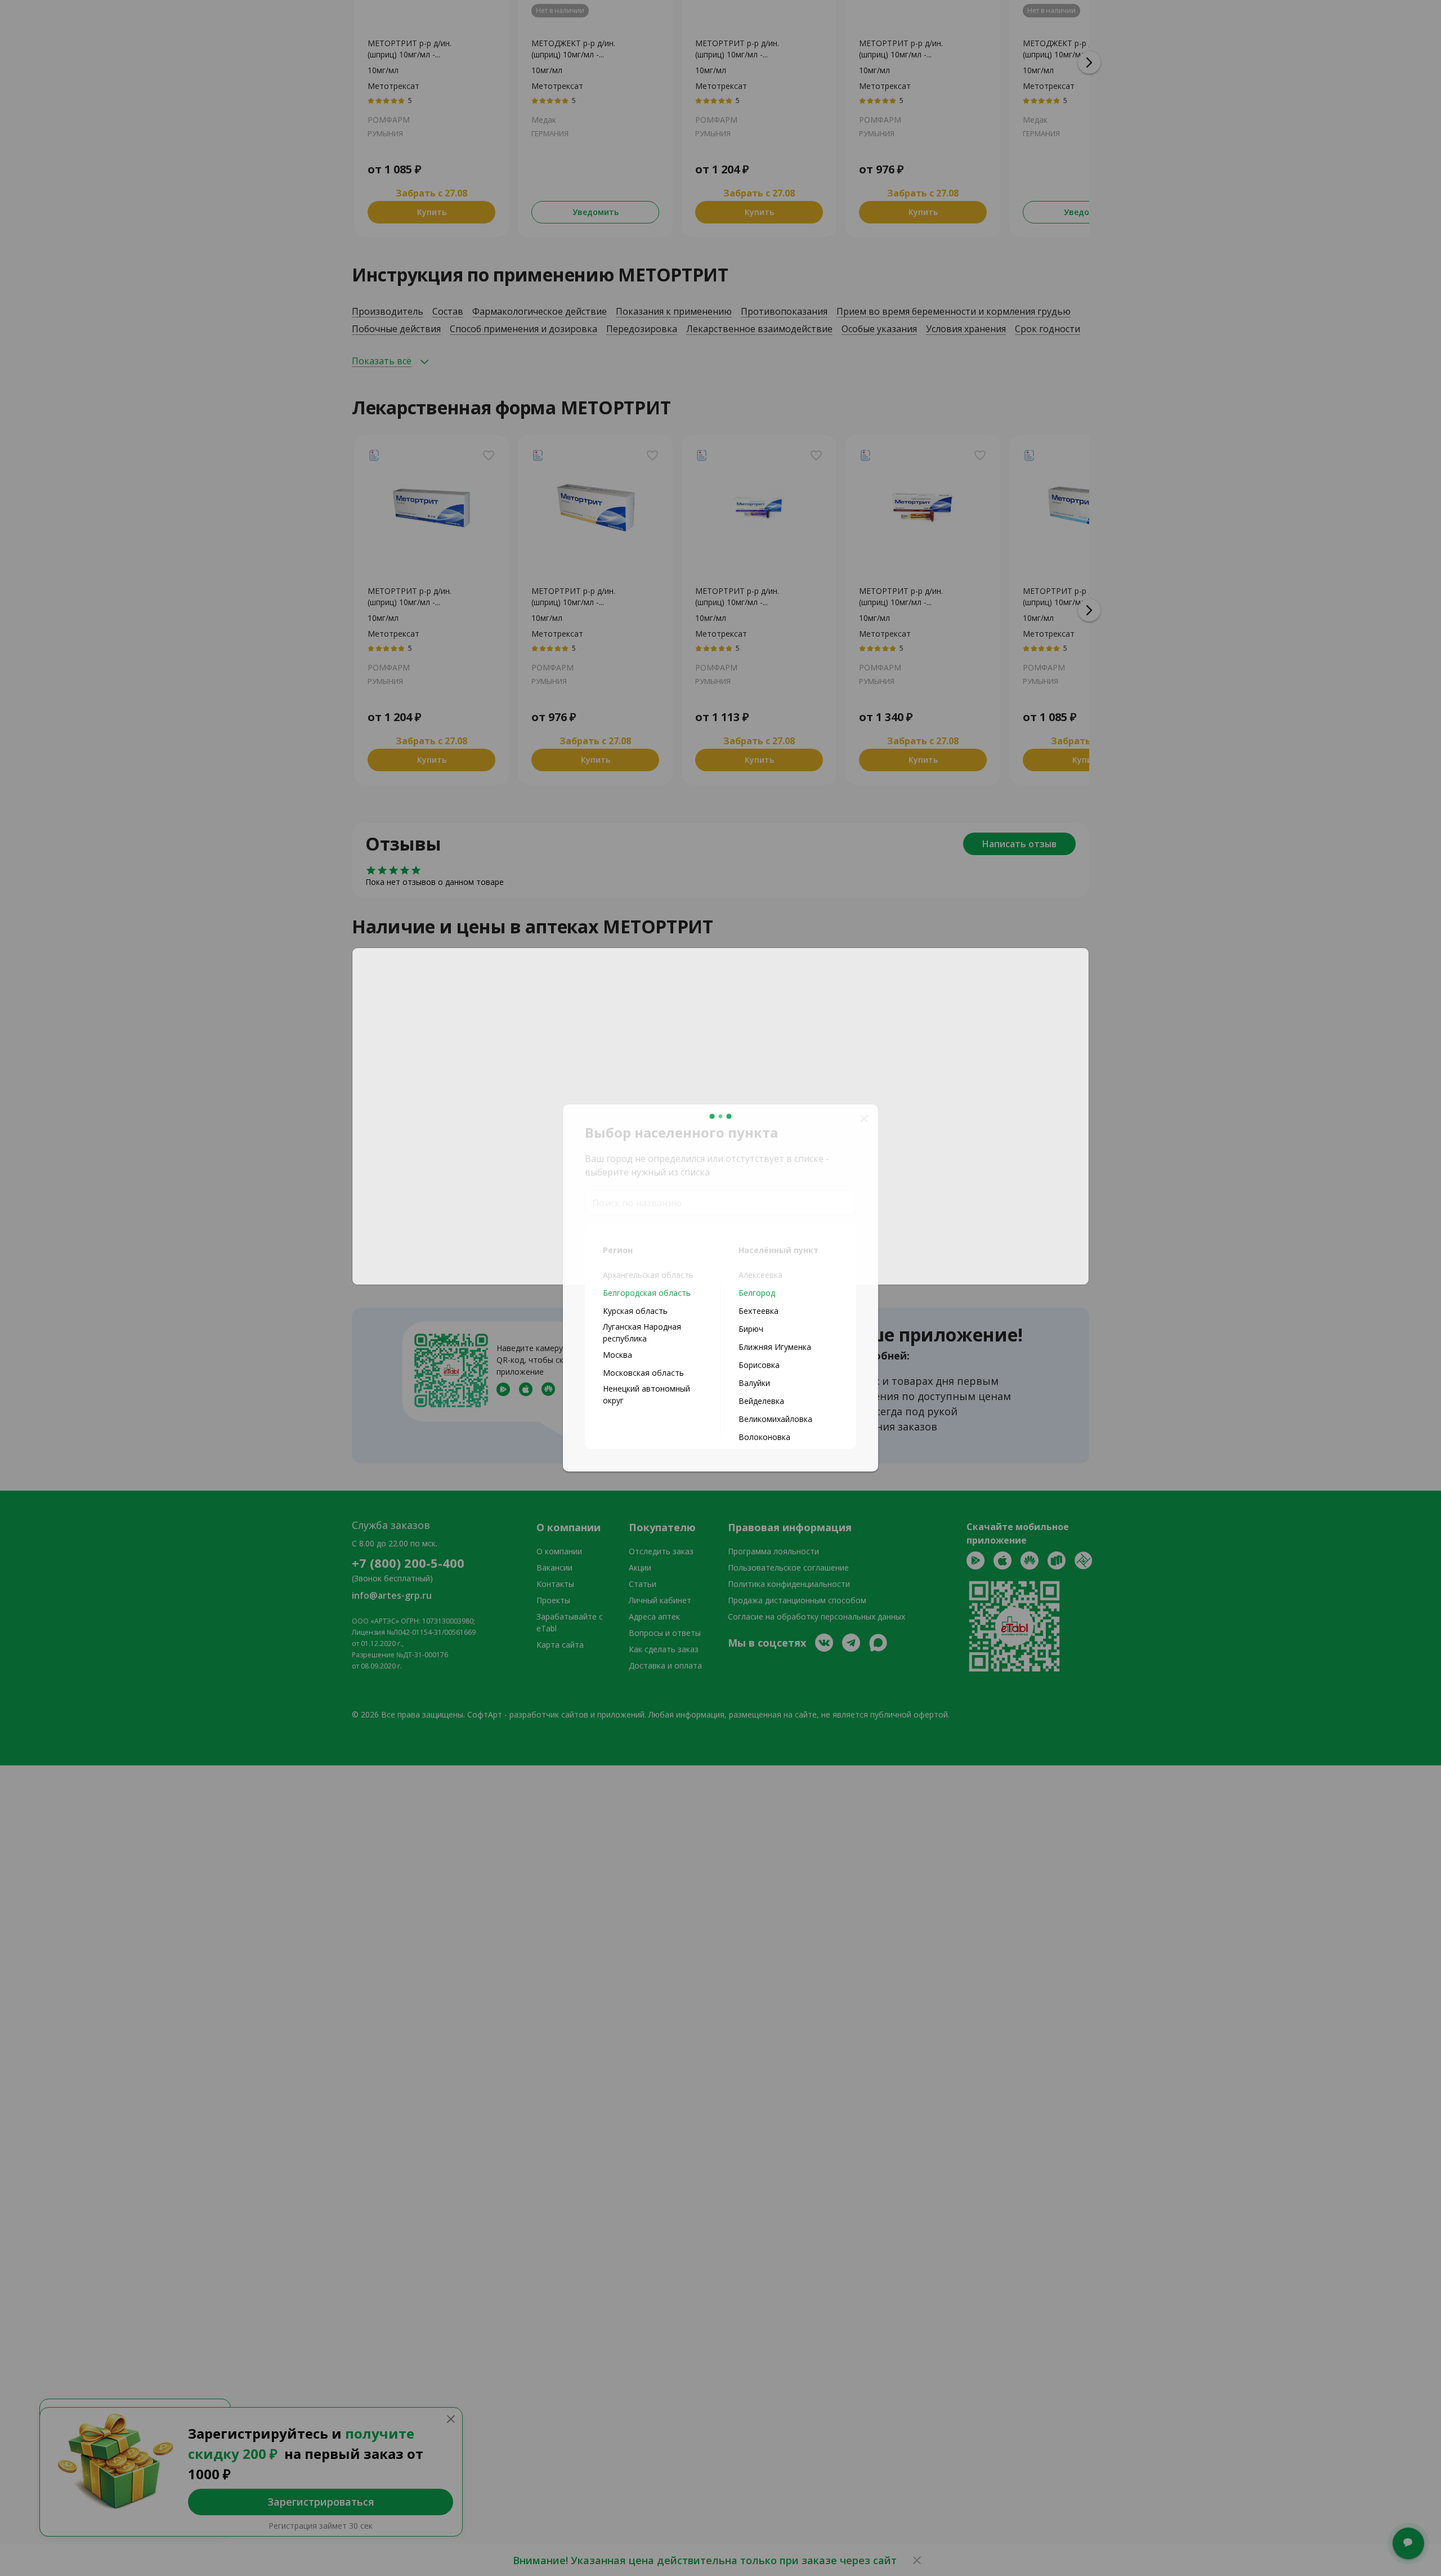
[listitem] (653, 1293)
